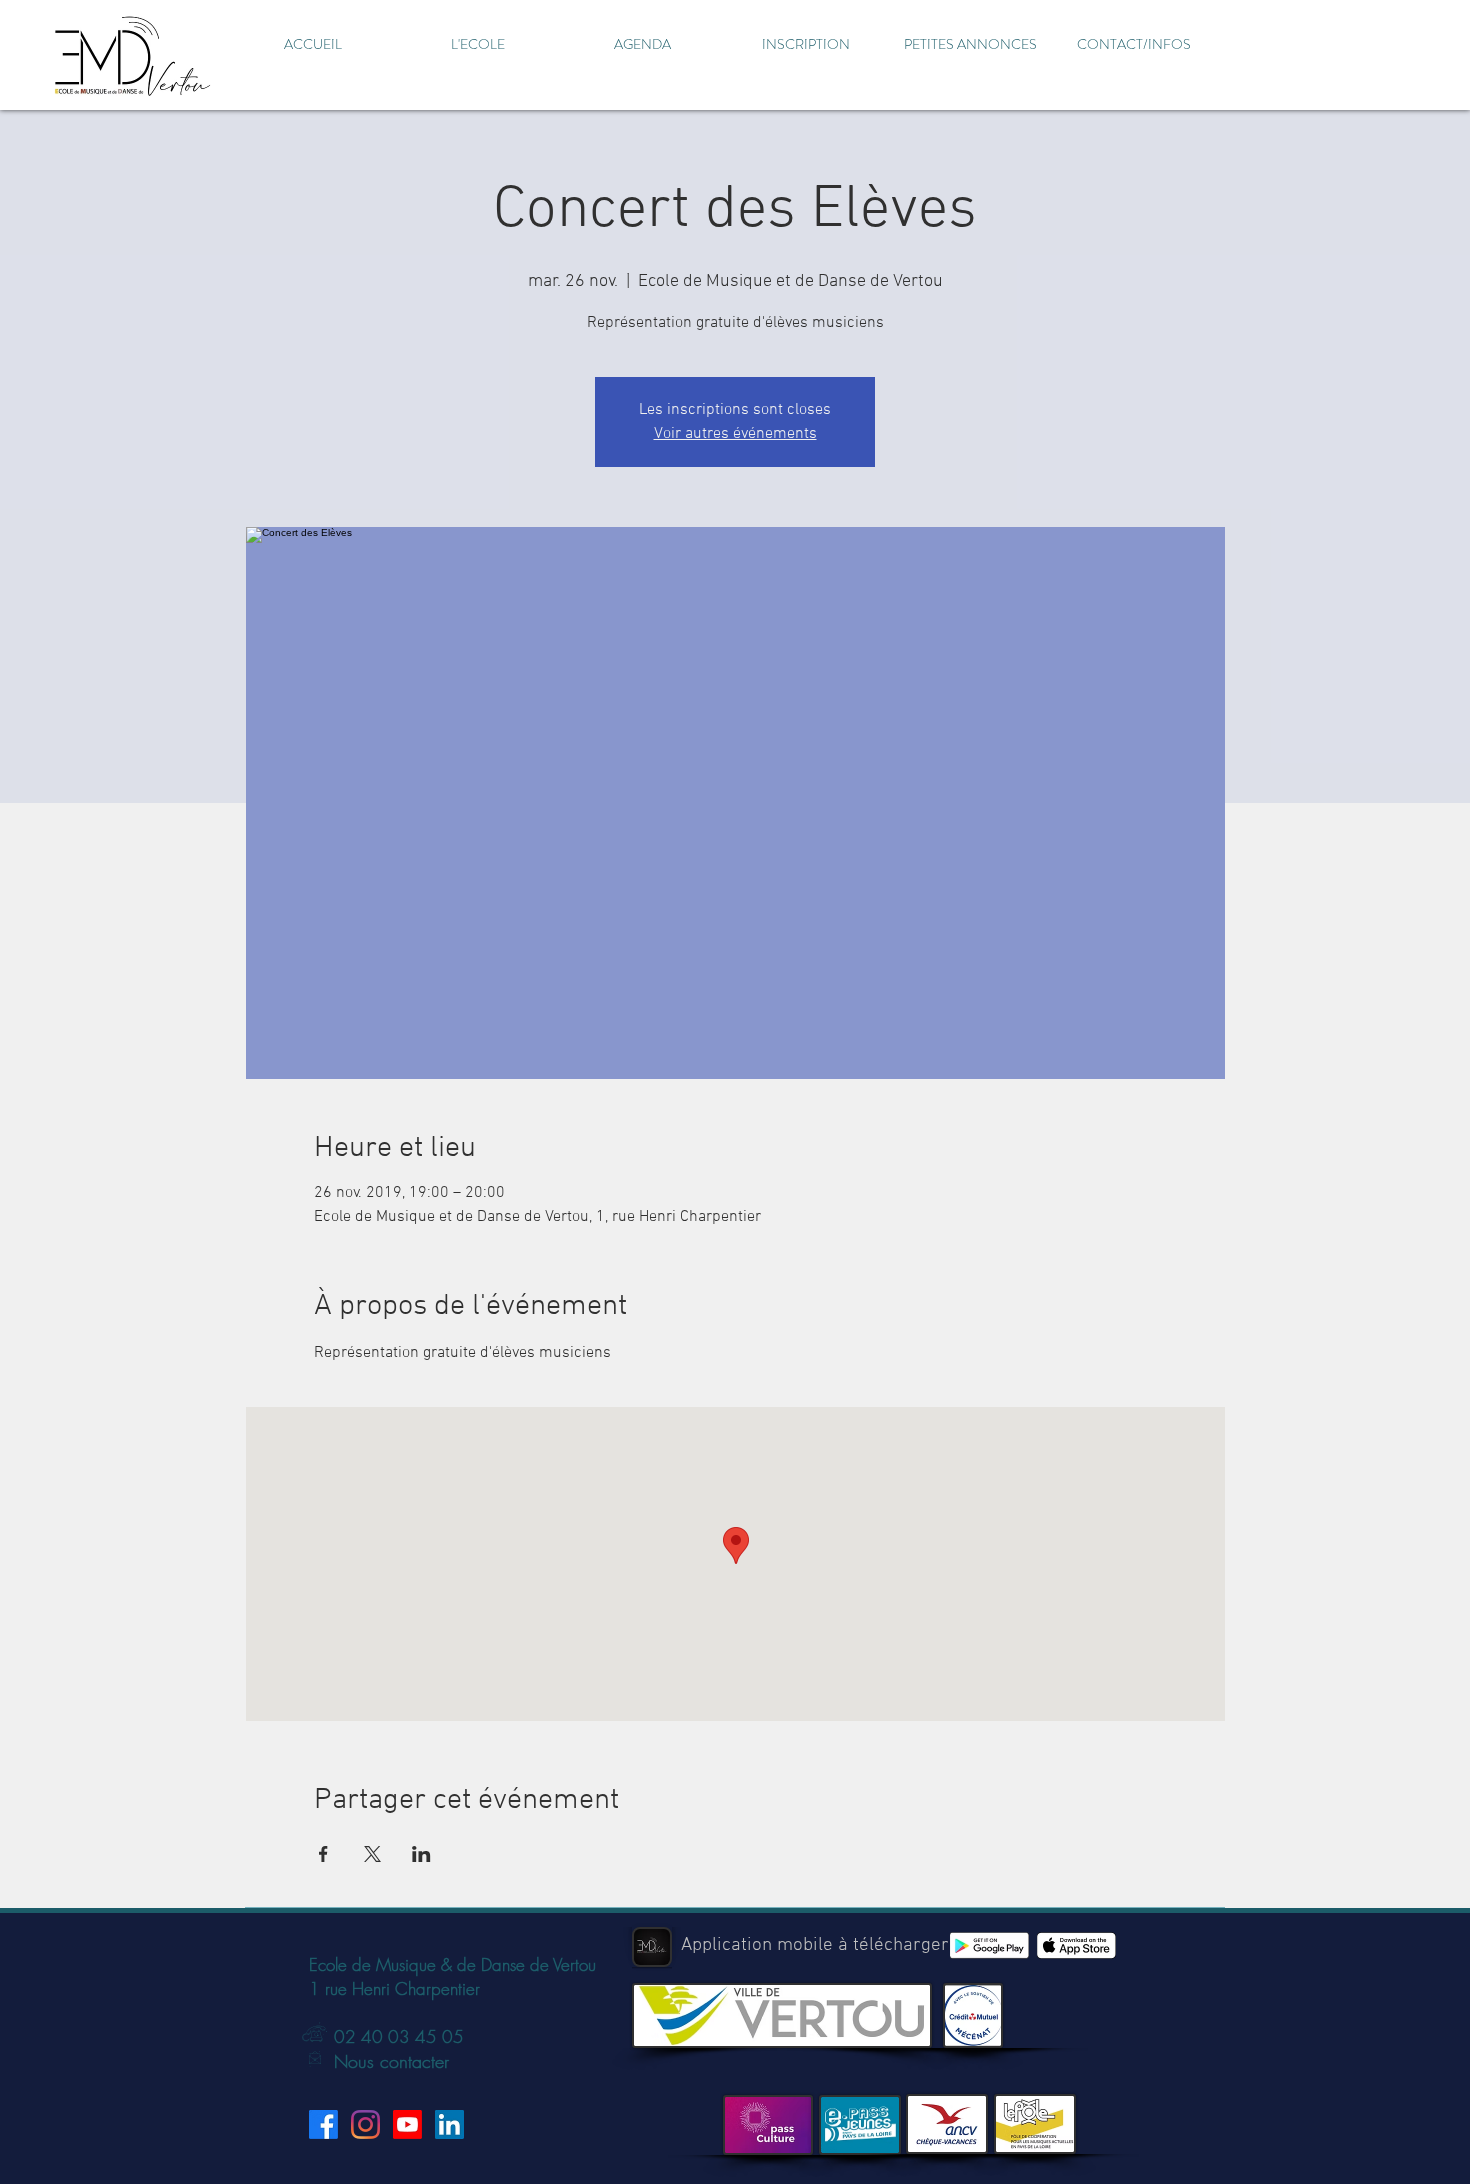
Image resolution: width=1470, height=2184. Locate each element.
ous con (378, 2061)
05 (450, 2036)
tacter (428, 2061)
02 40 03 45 (385, 2036)
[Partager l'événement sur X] (372, 1854)
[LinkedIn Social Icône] (449, 2124)
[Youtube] (407, 2124)
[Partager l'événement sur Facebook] (323, 1854)
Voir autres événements (735, 434)
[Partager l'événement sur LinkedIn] (421, 1854)
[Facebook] (323, 2124)
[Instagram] (365, 2124)
